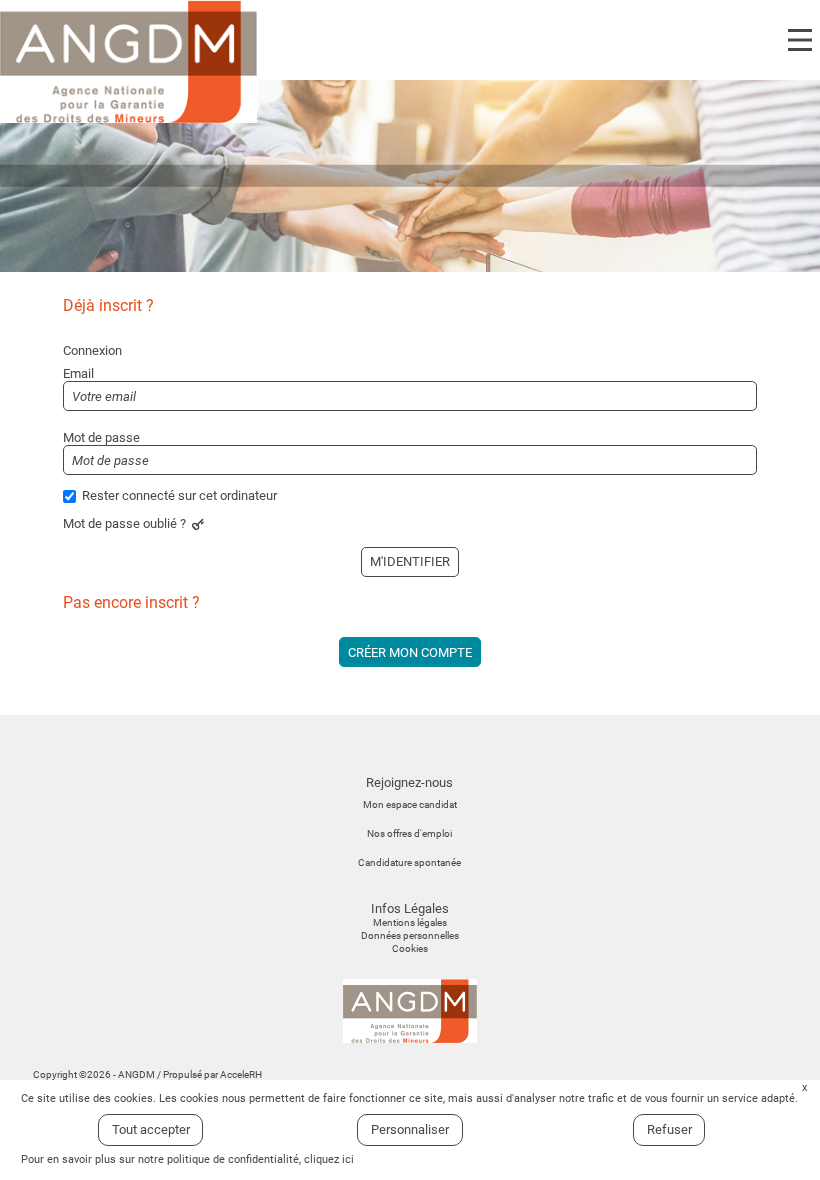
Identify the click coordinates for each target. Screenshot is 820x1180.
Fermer (804, 1088)
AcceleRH (241, 1074)
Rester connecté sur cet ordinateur (179, 495)
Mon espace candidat (410, 804)
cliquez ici (329, 1159)
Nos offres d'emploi (409, 833)
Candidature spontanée (409, 862)
